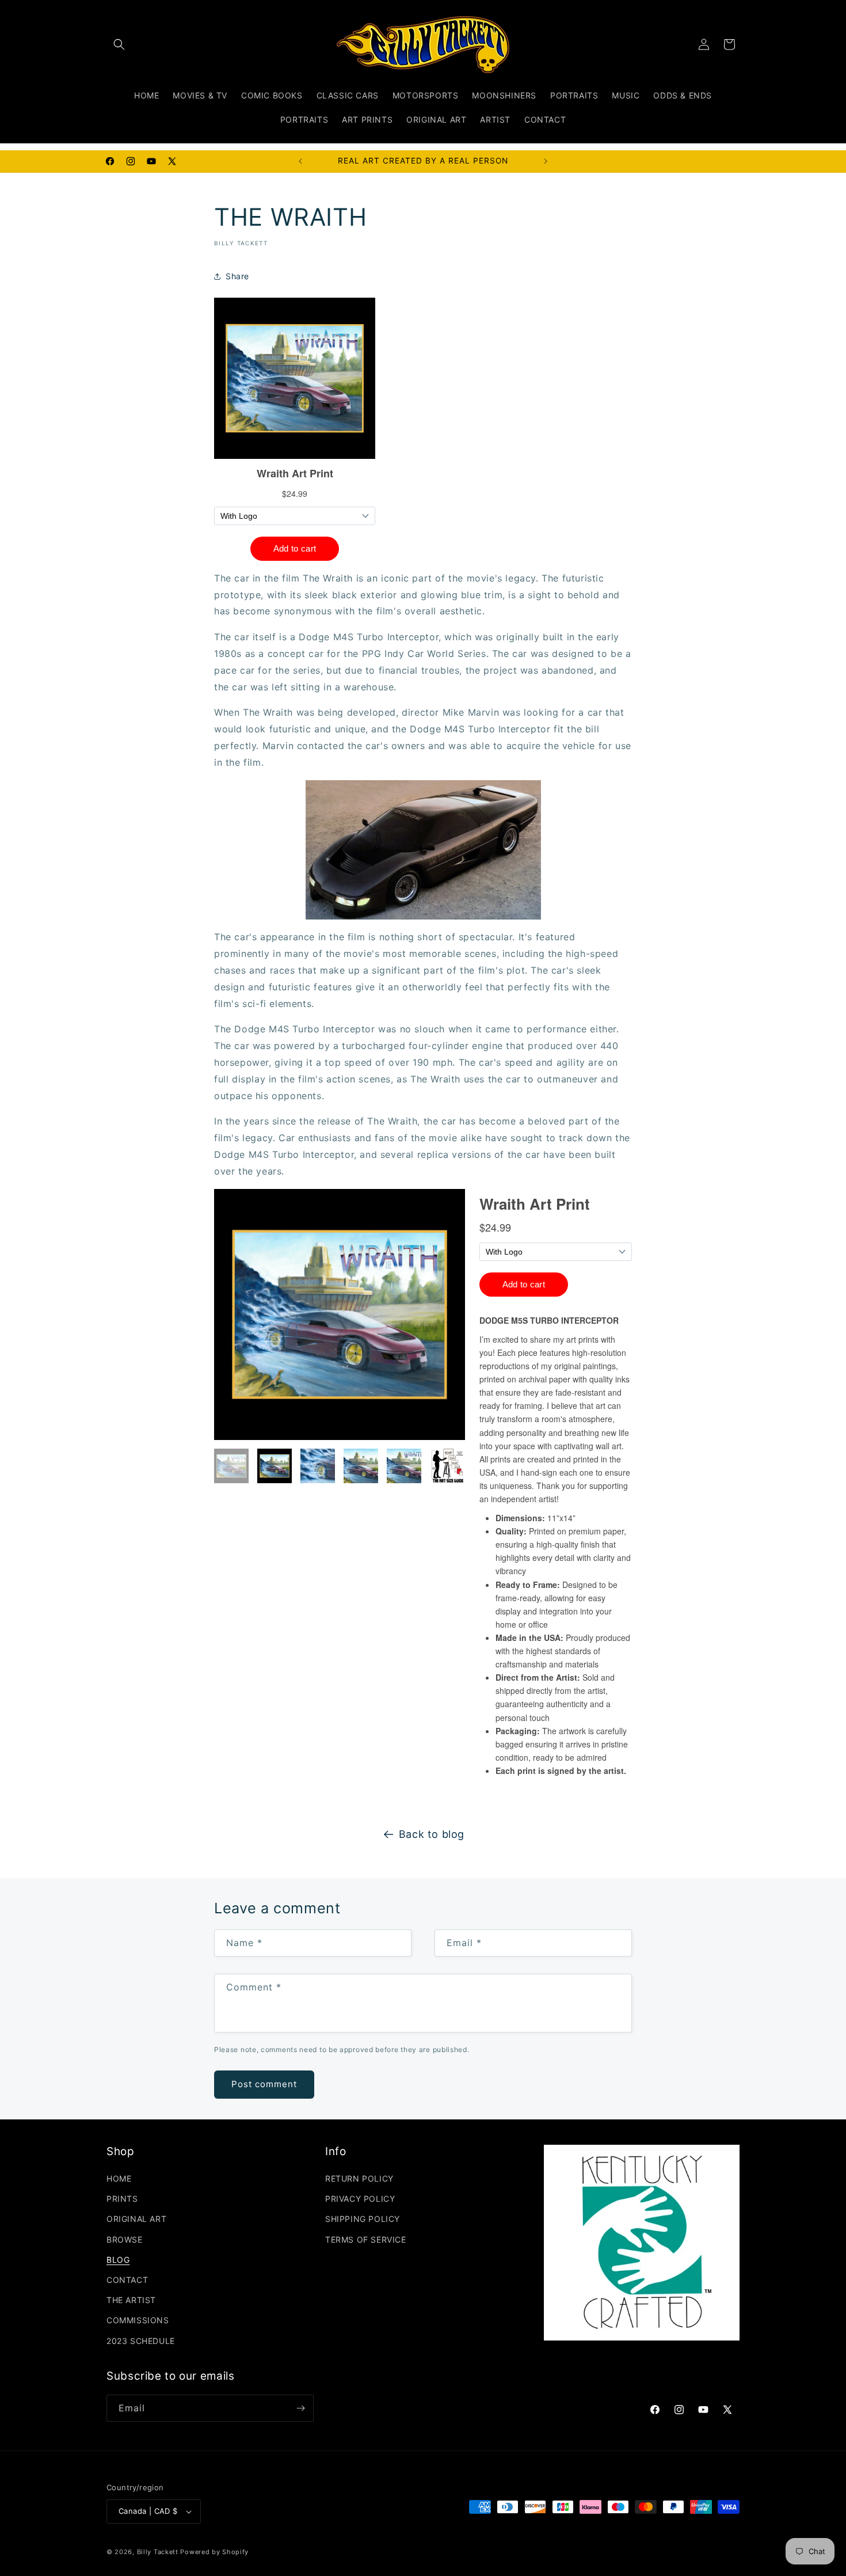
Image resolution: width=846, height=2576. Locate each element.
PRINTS (122, 2199)
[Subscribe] (300, 2408)
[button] (119, 44)
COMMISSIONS (138, 2320)
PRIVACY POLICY (360, 2199)
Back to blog (432, 1834)
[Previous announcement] (300, 161)
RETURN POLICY (359, 2178)
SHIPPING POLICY (363, 2219)
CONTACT (127, 2280)
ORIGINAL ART (136, 2219)
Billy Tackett (158, 2552)
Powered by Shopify (214, 2552)
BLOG (118, 2260)
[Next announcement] (546, 161)
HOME (119, 2178)
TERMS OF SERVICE (366, 2239)
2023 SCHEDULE (141, 2341)
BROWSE (125, 2239)
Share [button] (237, 276)
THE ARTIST (131, 2300)
